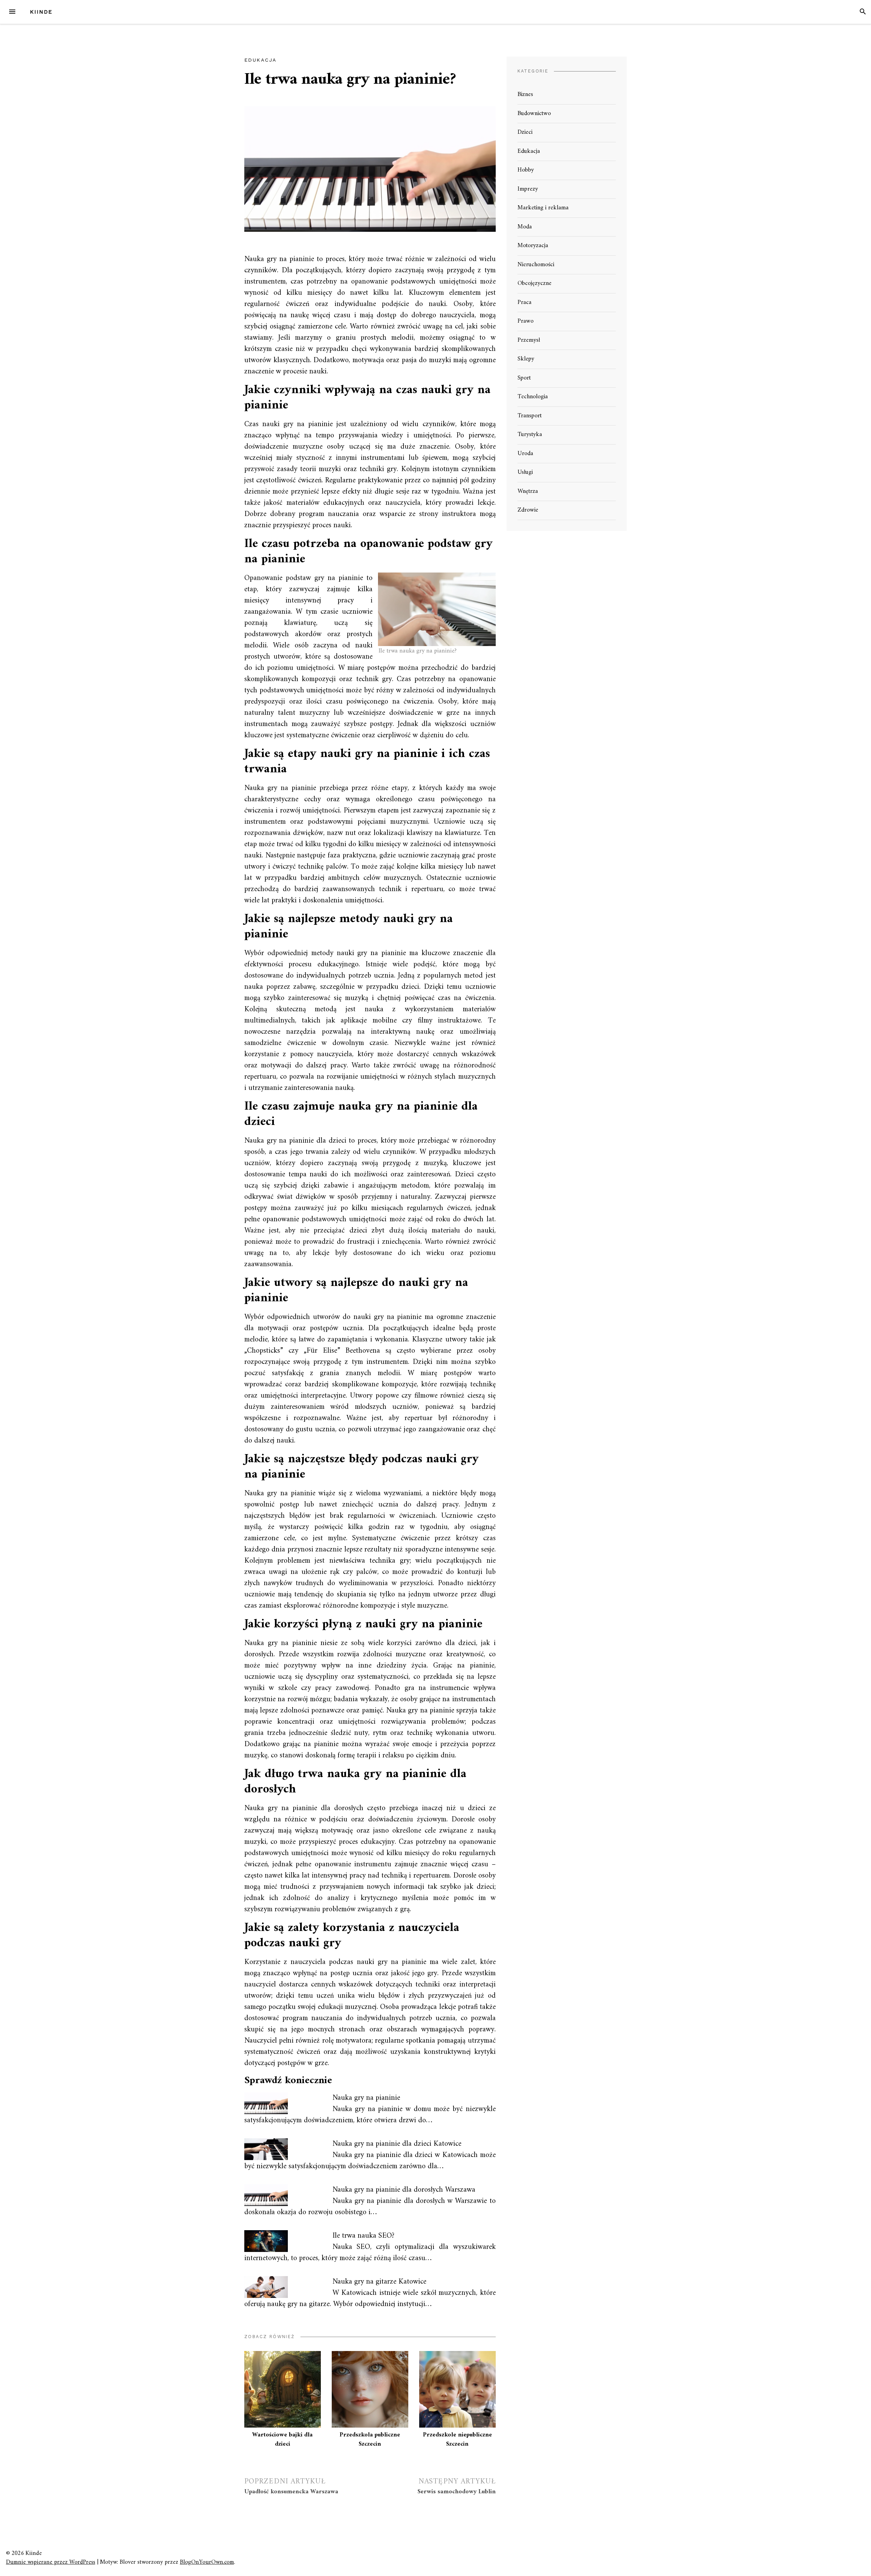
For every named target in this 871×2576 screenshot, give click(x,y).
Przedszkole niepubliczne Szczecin (457, 2440)
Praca (524, 302)
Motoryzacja (533, 246)
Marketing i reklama (543, 208)
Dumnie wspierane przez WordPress (51, 2562)
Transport (530, 416)
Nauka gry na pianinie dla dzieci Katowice (397, 2144)
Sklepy (526, 359)
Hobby (526, 170)
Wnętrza (528, 491)
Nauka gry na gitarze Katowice (379, 2282)
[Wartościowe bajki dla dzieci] (283, 2389)
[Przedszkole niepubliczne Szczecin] (457, 2389)
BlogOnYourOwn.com (207, 2562)
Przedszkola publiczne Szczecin (370, 2440)
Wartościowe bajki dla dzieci (282, 2440)
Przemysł (529, 340)
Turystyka (530, 434)
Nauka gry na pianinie (366, 2098)
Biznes (525, 94)
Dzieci (525, 132)
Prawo (525, 321)
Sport (524, 378)
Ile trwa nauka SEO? (363, 2236)
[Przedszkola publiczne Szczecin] (370, 2389)
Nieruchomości (536, 265)
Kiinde (41, 12)
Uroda (525, 454)
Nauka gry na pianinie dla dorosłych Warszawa (404, 2190)
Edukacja (260, 60)
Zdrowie (528, 510)
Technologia (533, 397)
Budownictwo (534, 114)
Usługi (525, 472)
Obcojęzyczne (535, 283)
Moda (525, 227)
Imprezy (528, 189)
